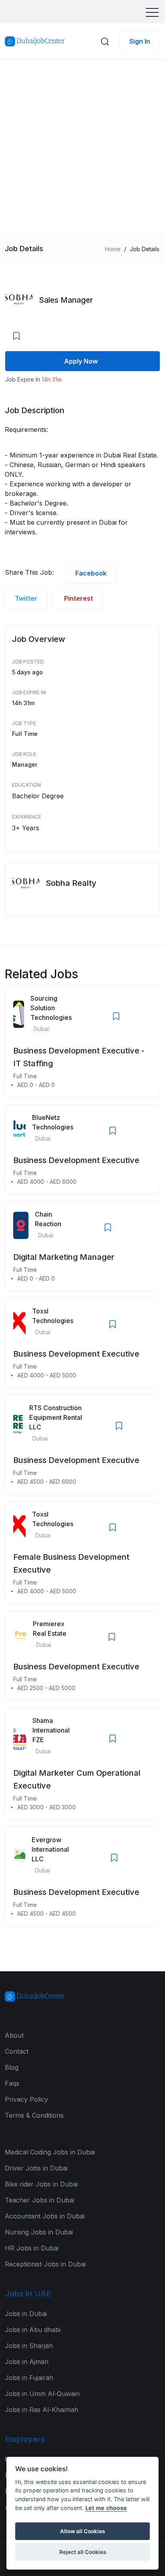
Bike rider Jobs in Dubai (41, 2184)
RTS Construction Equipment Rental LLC (56, 1417)
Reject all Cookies (83, 2552)
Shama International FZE (51, 1730)
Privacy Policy (26, 2099)
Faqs (12, 2083)
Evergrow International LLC (50, 1849)
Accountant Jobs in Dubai (45, 2216)
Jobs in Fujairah (29, 2378)
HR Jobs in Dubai (32, 2248)
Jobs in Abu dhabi (33, 2330)
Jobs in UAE (28, 2294)
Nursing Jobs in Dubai (39, 2232)
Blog (12, 2067)
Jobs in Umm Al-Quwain (42, 2394)
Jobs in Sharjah (29, 2346)
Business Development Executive (76, 1160)
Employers (25, 2439)
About (14, 2035)
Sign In (140, 41)
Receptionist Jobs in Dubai (45, 2264)
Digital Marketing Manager (64, 1257)
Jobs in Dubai (26, 2314)
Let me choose (106, 2508)
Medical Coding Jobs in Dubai (50, 2152)
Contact (17, 2051)
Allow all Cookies (82, 2531)
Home (113, 249)
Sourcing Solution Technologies (51, 1008)
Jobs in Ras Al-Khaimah (41, 2410)
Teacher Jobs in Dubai (39, 2200)
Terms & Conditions (34, 2115)
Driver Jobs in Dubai (36, 2168)
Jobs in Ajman (27, 2362)
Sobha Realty (71, 883)
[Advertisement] (82, 146)
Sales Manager (66, 300)
